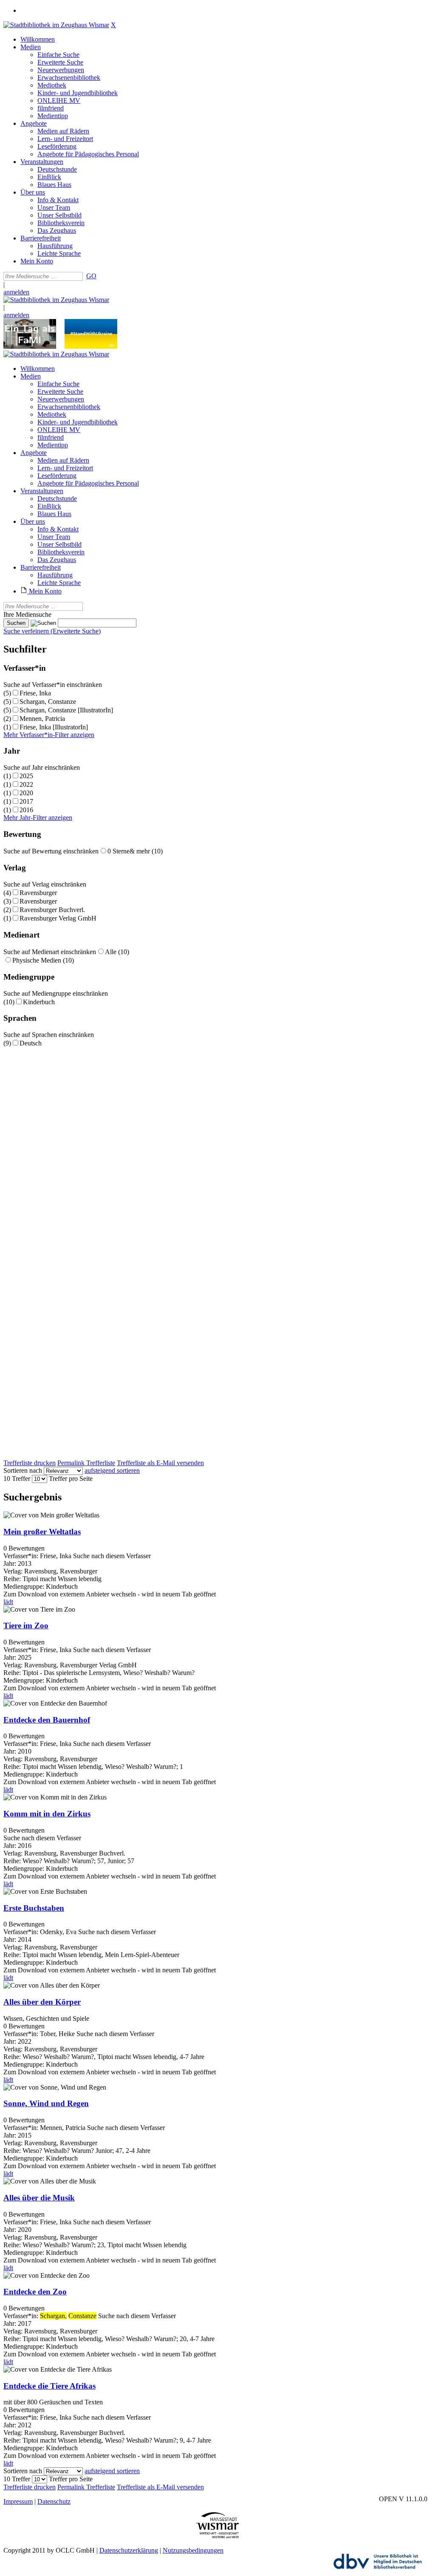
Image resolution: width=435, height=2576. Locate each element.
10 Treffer (17, 1479)
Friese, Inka (35, 693)
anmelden (16, 292)
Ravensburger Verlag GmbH (58, 918)
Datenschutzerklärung (129, 2550)
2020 (26, 793)
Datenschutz (54, 2501)
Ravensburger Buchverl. (52, 910)
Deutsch (31, 1043)
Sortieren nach (23, 1470)
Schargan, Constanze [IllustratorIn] (66, 710)
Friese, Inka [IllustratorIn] (54, 727)
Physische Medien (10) (43, 960)
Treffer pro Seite (71, 1479)
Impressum (18, 2501)
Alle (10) (117, 952)
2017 (26, 801)
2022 (26, 784)
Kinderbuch (39, 1002)
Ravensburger (38, 893)
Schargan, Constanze (48, 702)
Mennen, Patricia (42, 719)
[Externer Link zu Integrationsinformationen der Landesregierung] (91, 346)
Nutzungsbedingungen (193, 2550)
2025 (26, 776)
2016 (26, 810)
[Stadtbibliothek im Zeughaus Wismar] (56, 25)
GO (91, 276)
